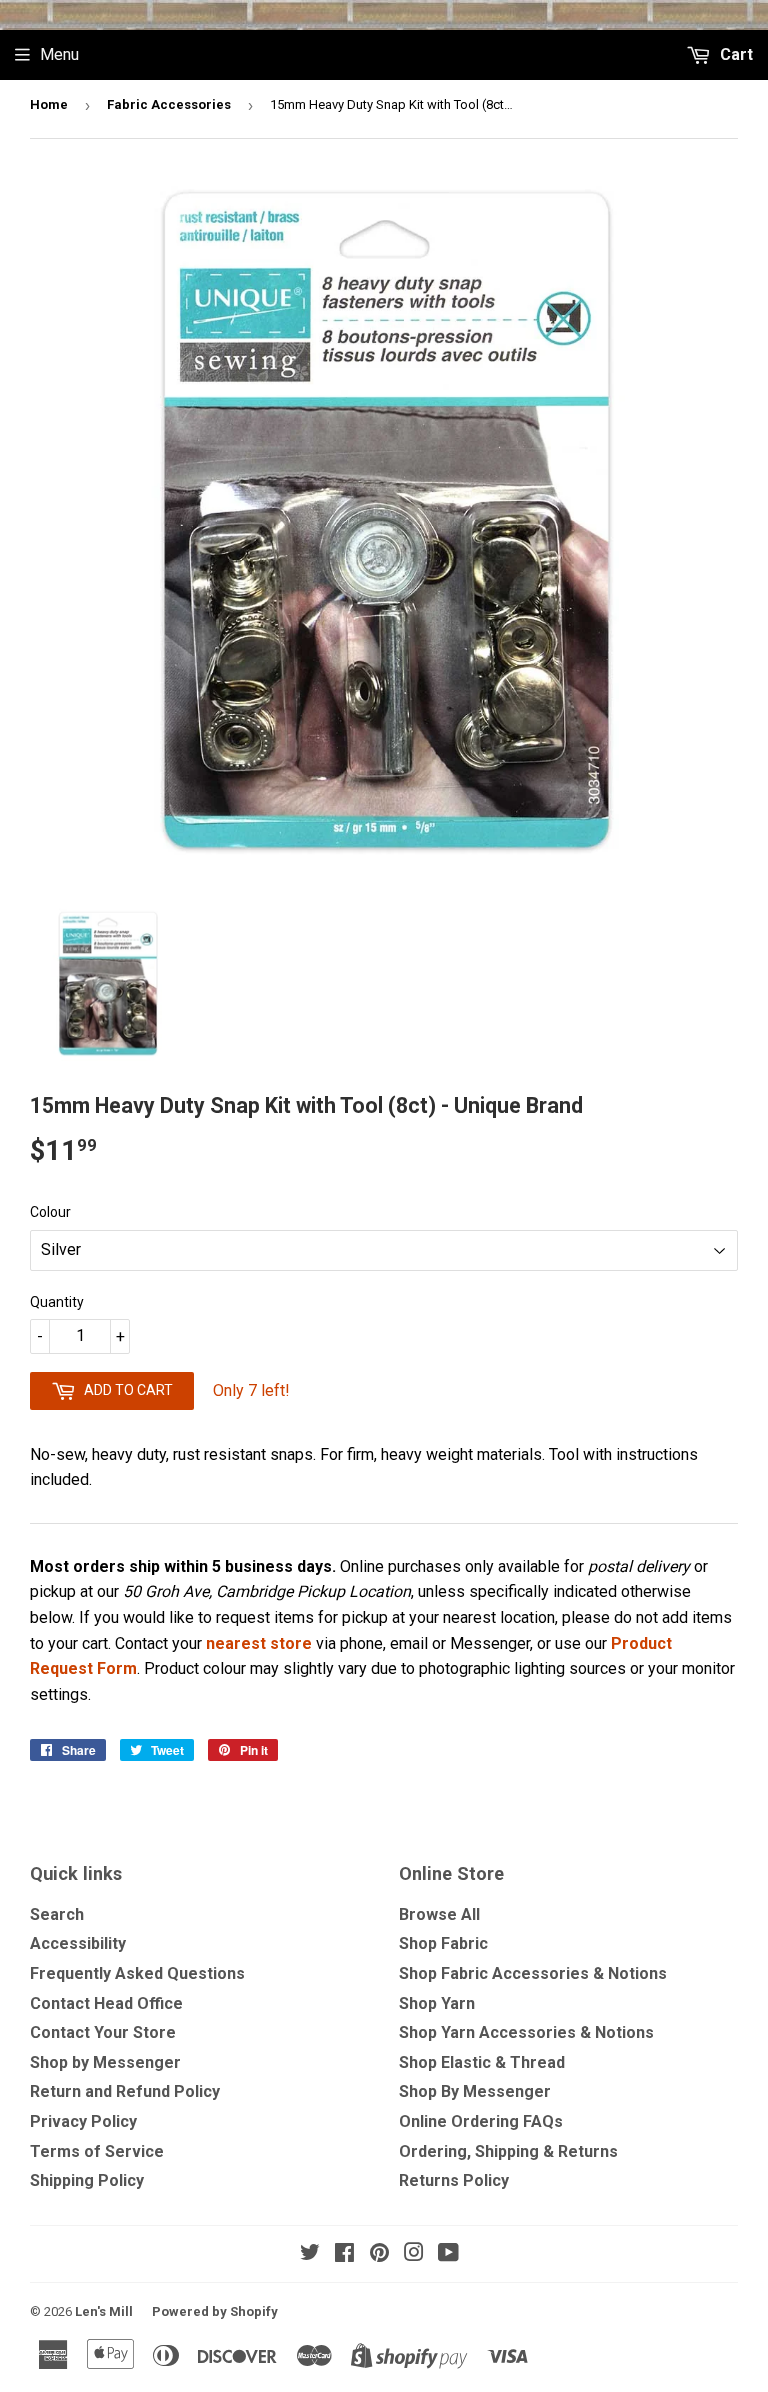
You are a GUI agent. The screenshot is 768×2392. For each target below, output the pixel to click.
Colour (50, 1212)
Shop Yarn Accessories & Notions (526, 2032)
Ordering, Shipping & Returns (508, 2151)
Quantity (57, 1302)
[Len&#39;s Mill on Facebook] (344, 2254)
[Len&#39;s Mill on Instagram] (414, 2254)
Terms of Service (97, 2151)
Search (57, 1914)
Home (49, 104)
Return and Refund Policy (125, 2091)
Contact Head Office (106, 2003)
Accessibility (78, 1943)
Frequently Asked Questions (137, 1973)
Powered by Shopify (215, 2311)
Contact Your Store (103, 2032)
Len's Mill (104, 2311)
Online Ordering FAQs (481, 2121)
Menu (59, 54)
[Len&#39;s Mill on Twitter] (310, 2254)
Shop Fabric (443, 1943)
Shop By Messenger (475, 2091)
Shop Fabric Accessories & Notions (533, 1973)
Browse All (439, 1914)
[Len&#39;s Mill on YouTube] (448, 2254)
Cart (734, 54)
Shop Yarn (437, 2003)
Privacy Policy (83, 2121)
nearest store (259, 1643)
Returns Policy (454, 2180)
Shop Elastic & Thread (482, 2062)
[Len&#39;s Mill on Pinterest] (379, 2254)
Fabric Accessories (169, 104)
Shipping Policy (87, 2180)
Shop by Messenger (105, 2062)
